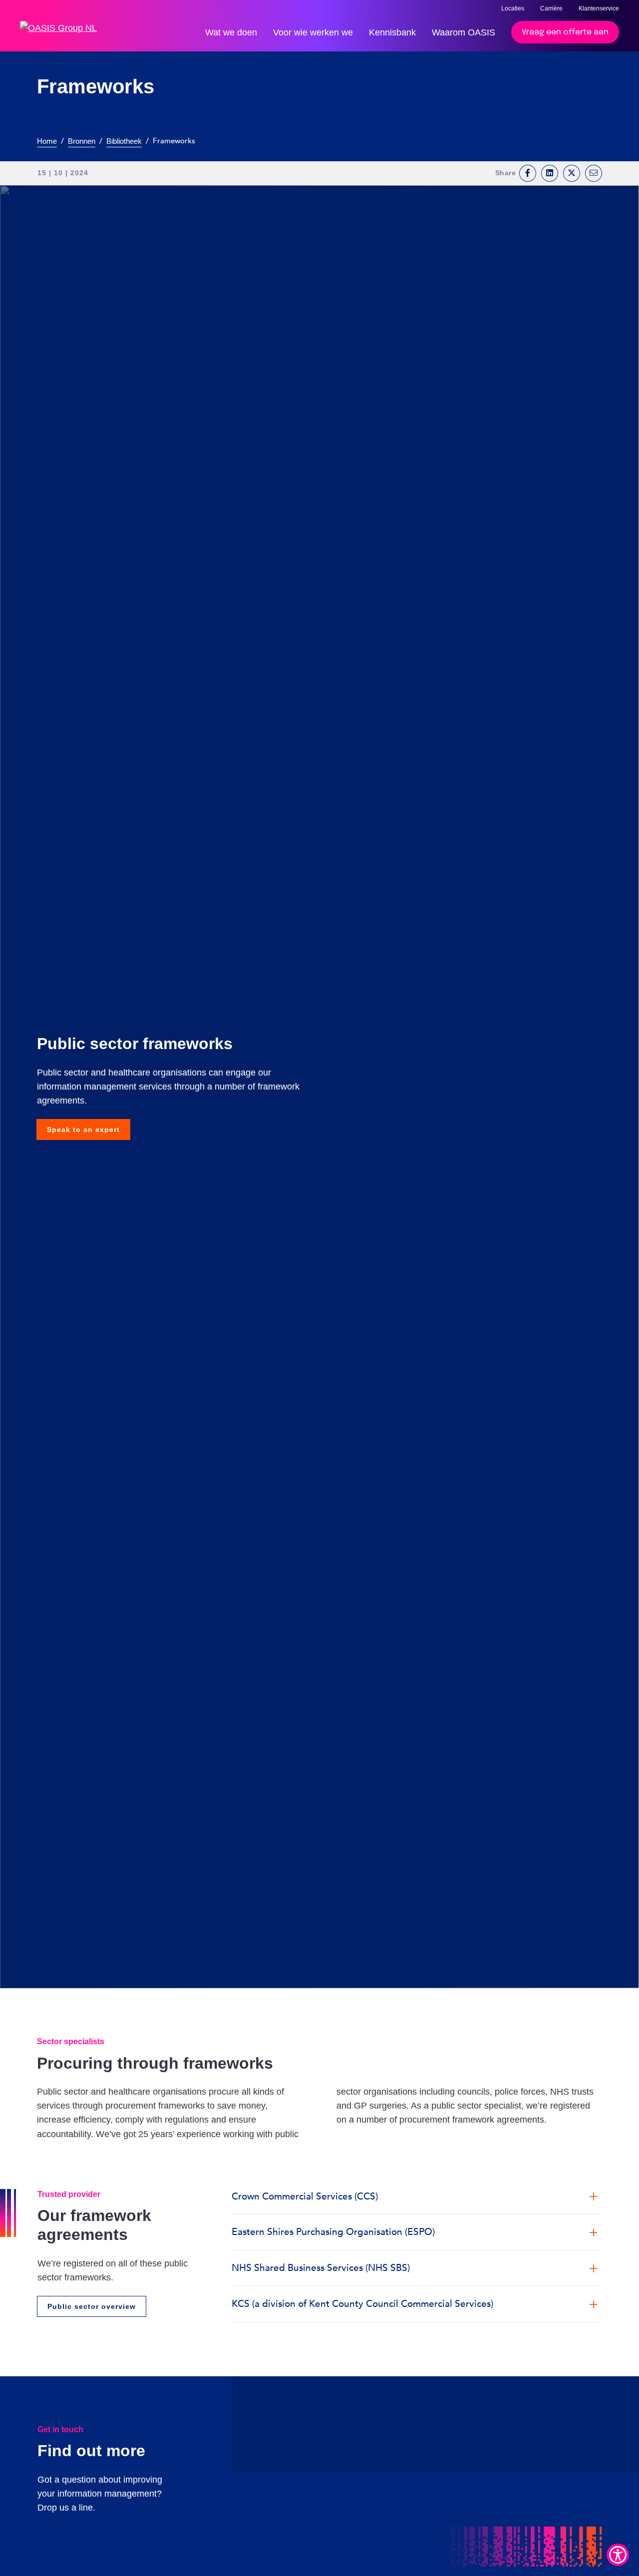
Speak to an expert (83, 1129)
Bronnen (82, 141)
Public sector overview (92, 2306)
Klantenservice (599, 8)
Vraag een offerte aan (565, 32)
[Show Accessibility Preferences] (618, 2555)
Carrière (551, 8)
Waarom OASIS (464, 32)
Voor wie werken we (313, 32)
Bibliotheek (124, 141)
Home (47, 141)
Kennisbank (392, 32)
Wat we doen (231, 32)
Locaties (513, 8)
